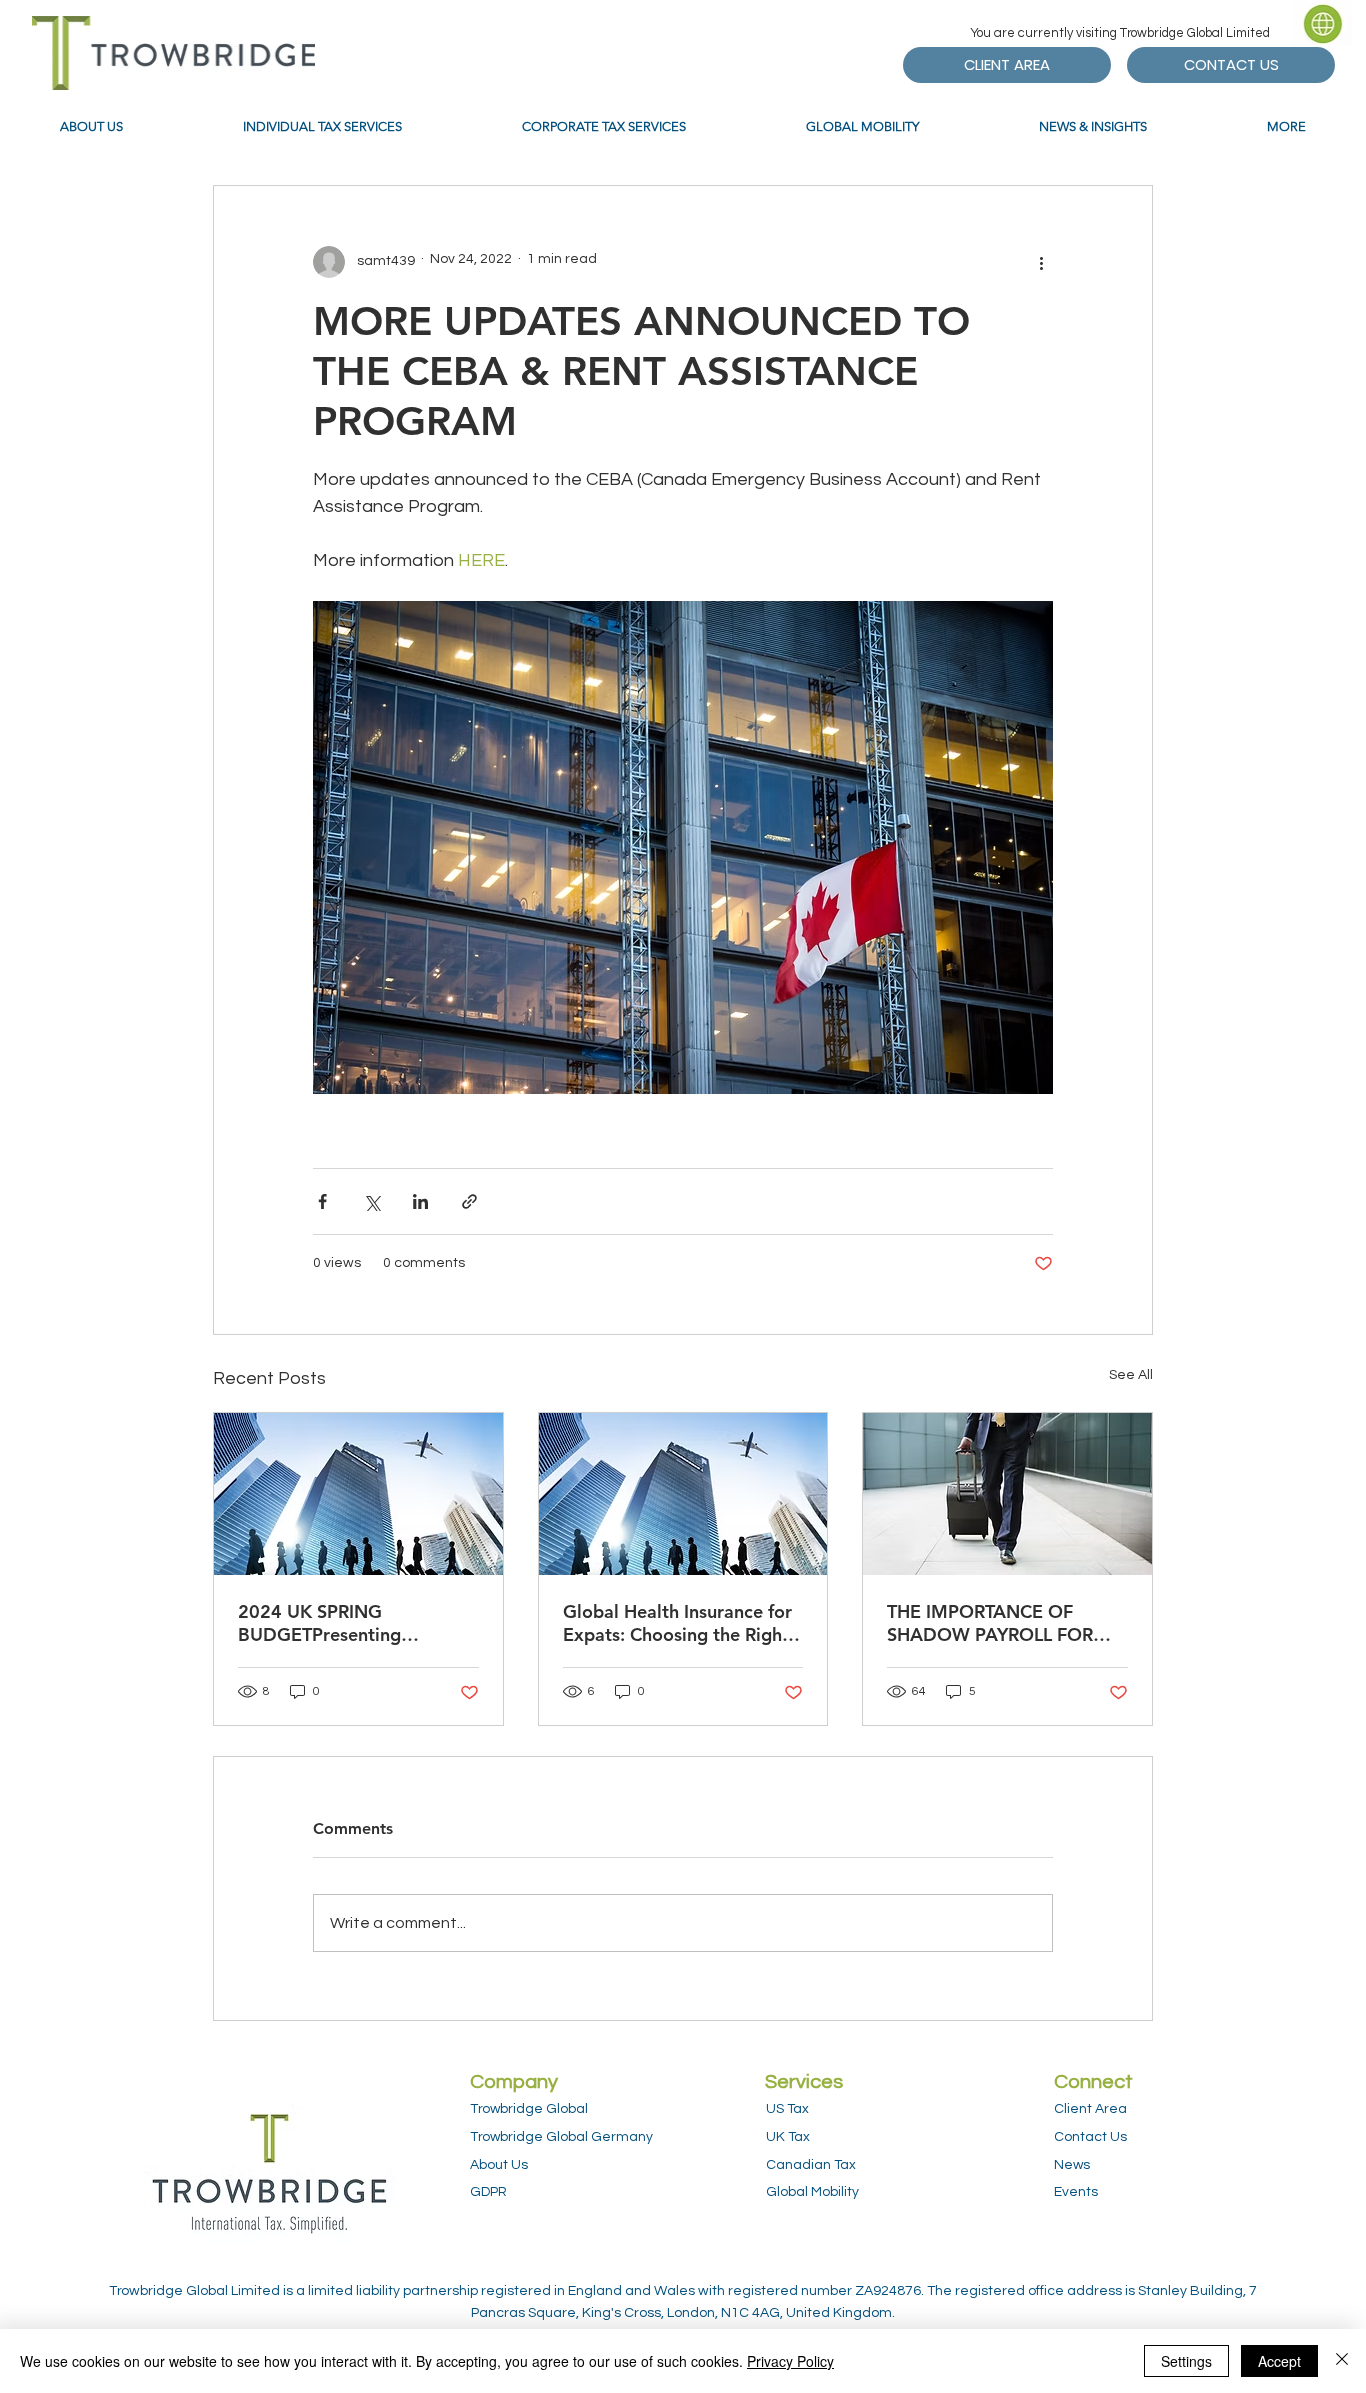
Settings (1186, 2361)
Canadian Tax (811, 2165)
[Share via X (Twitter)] (371, 1201)
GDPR (488, 2192)
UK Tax (788, 2137)
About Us (499, 2165)
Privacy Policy (790, 2361)
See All (1131, 1375)
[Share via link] (469, 1201)
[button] (1323, 22)
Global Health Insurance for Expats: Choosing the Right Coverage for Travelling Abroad (677, 1623)
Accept (1279, 2361)
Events (1076, 2192)
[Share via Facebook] (322, 1201)
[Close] (1342, 2361)
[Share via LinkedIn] (420, 1201)
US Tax (787, 2109)
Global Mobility (812, 2192)
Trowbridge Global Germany (561, 2137)
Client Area (1090, 2109)
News (1072, 2165)
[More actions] (1041, 262)
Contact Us (1090, 2137)
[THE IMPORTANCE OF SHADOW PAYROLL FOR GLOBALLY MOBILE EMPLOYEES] (1007, 1494)
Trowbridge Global (529, 2109)
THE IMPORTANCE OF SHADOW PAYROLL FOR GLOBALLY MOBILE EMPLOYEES (990, 1623)
